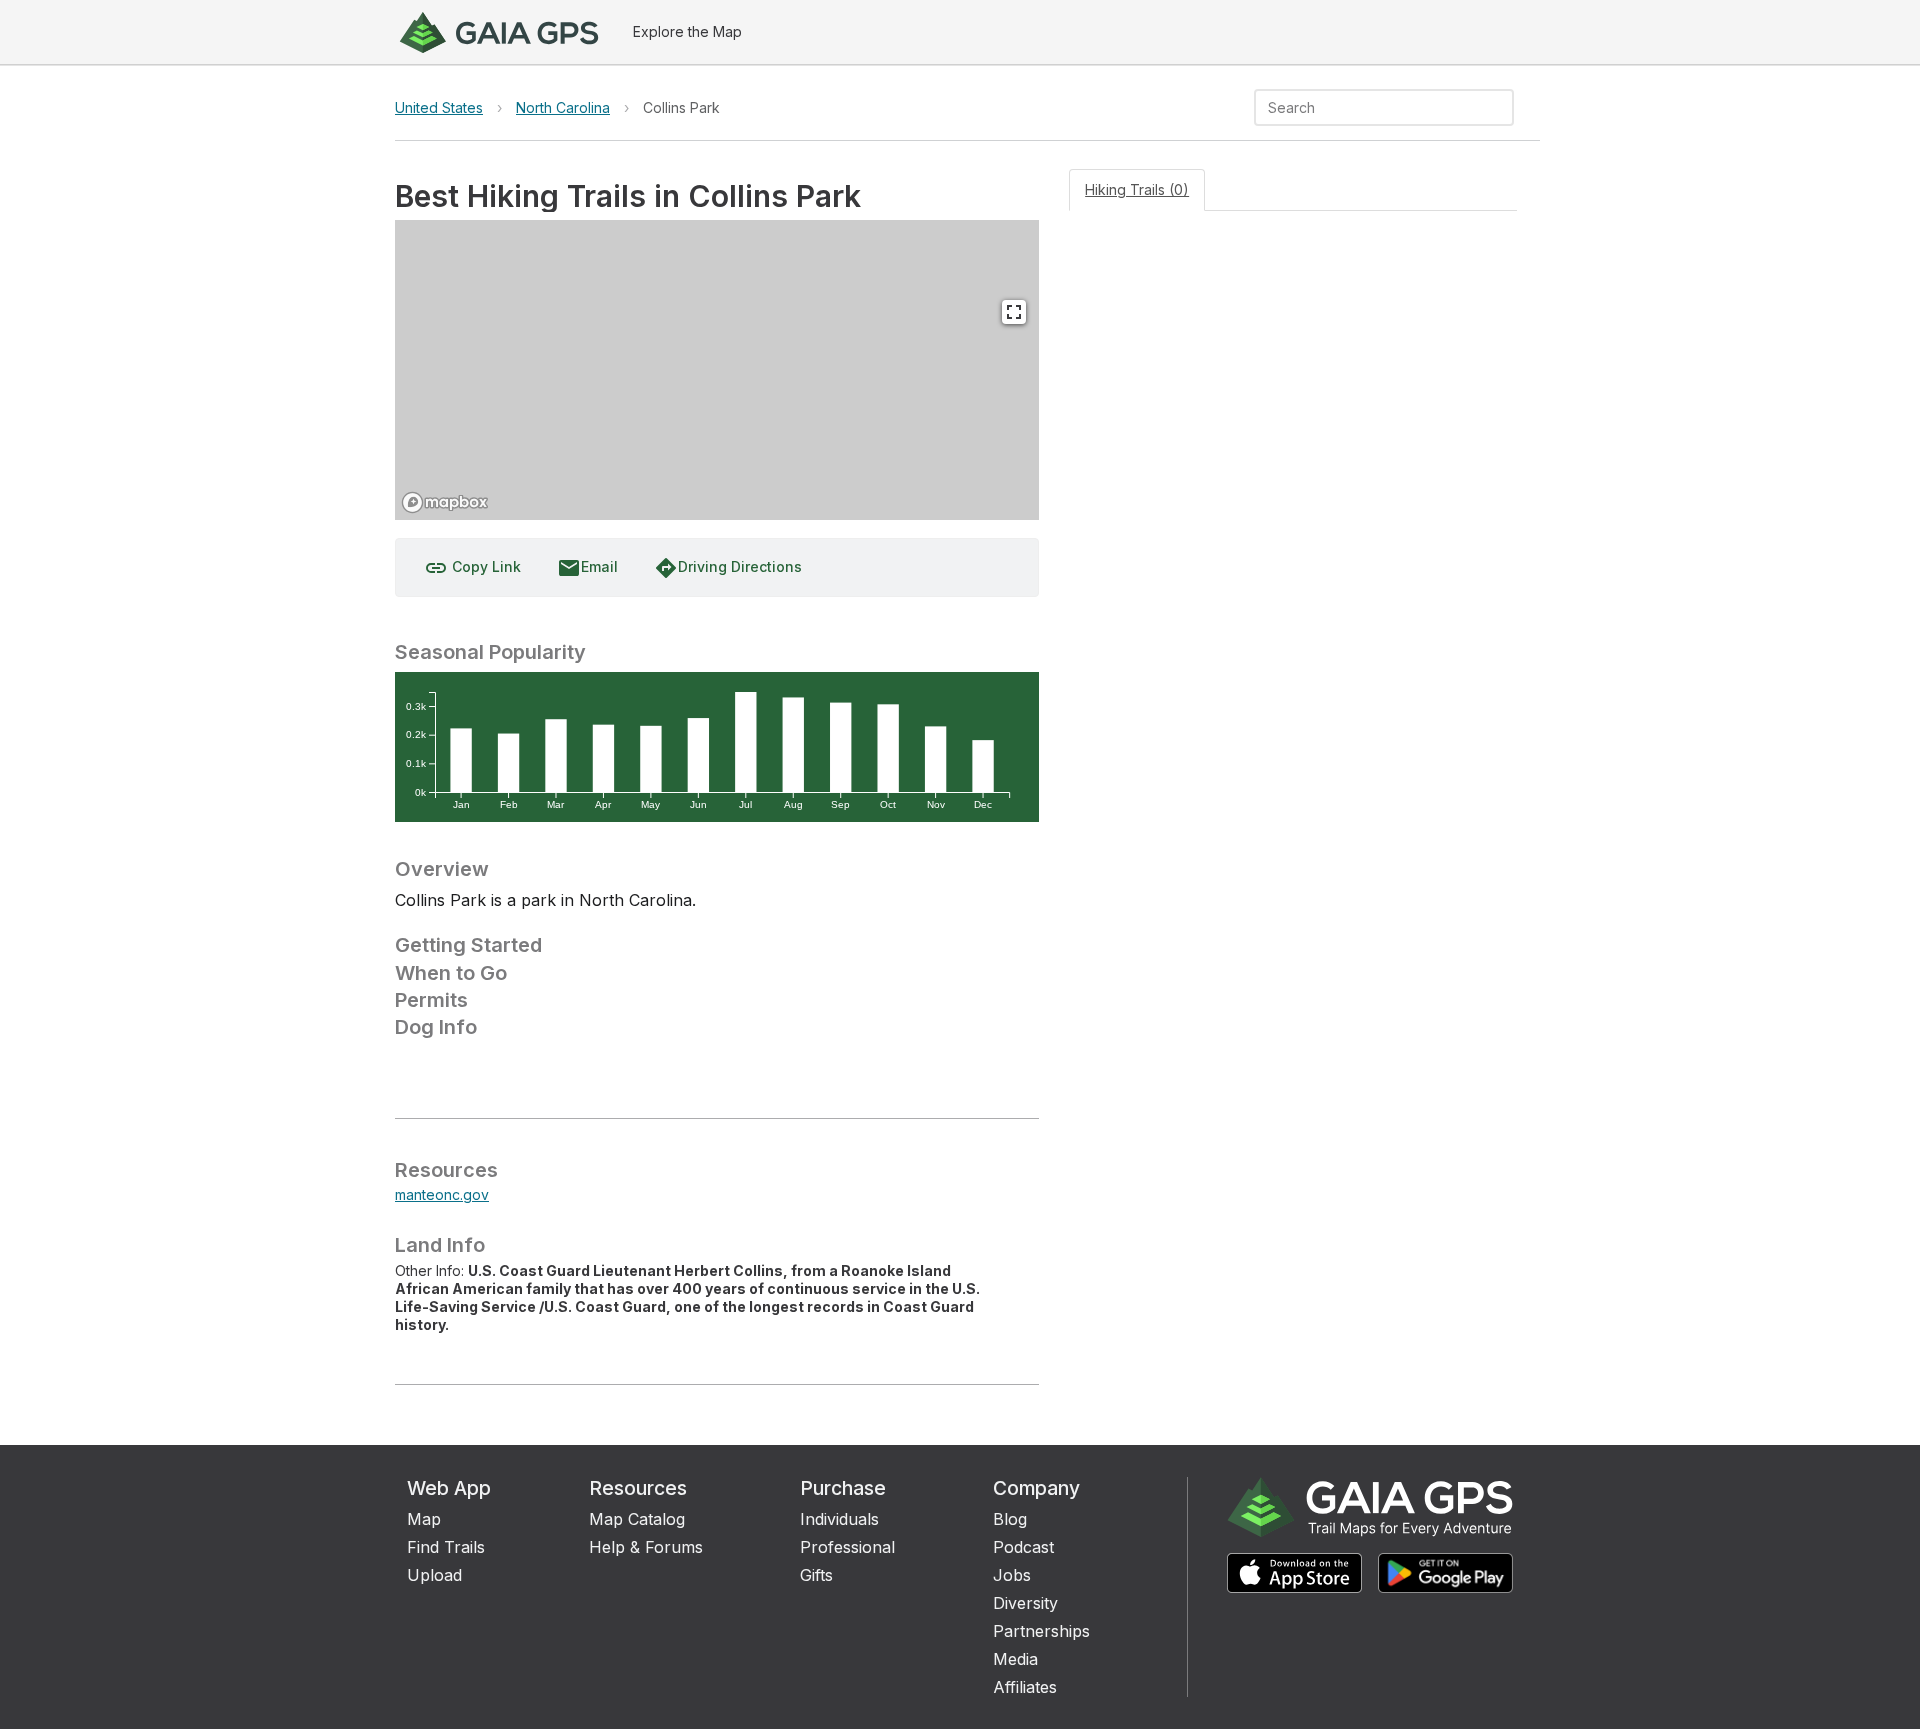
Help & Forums (646, 1547)
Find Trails (446, 1547)
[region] (717, 370)
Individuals (839, 1519)
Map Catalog (637, 1519)
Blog (1010, 1519)
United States (439, 107)
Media (1015, 1659)
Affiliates (1025, 1687)
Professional (847, 1547)
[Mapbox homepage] (445, 502)
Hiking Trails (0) (1137, 189)
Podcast (1023, 1547)
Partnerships (1041, 1631)
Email (587, 568)
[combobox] (1367, 107)
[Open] (1505, 109)
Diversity (1025, 1603)
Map (424, 1519)
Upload (434, 1575)
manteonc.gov (442, 1194)
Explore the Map (687, 31)
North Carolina (563, 107)
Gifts (816, 1575)
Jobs (1012, 1575)
